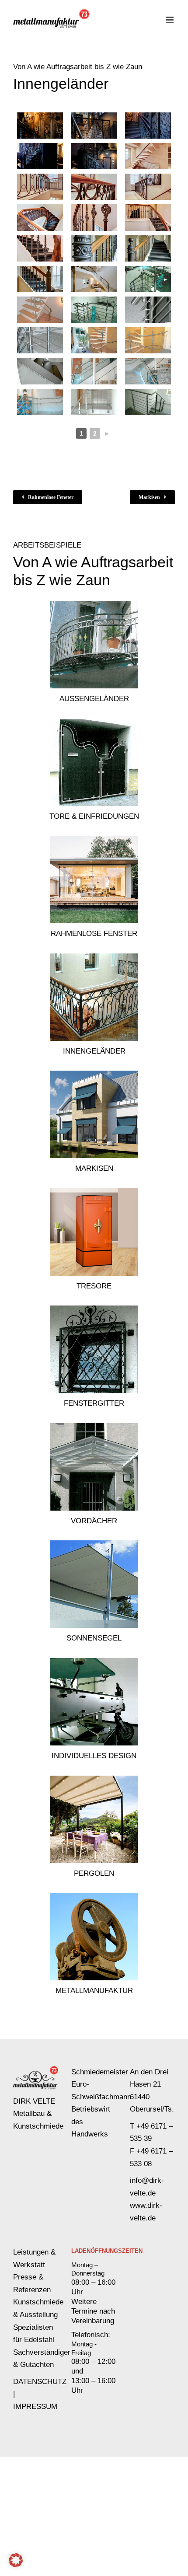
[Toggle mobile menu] (170, 20)
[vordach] (94, 1427)
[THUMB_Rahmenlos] (94, 839)
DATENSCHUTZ (40, 2382)
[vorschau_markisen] (94, 1074)
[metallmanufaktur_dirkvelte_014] (94, 1897)
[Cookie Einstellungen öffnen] (16, 2565)
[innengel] (94, 957)
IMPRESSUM (35, 2407)
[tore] (94, 722)
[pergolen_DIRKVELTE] (94, 1779)
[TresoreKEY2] (94, 1192)
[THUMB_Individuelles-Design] (94, 1662)
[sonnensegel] (94, 1544)
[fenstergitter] (94, 1309)
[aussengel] (94, 605)
